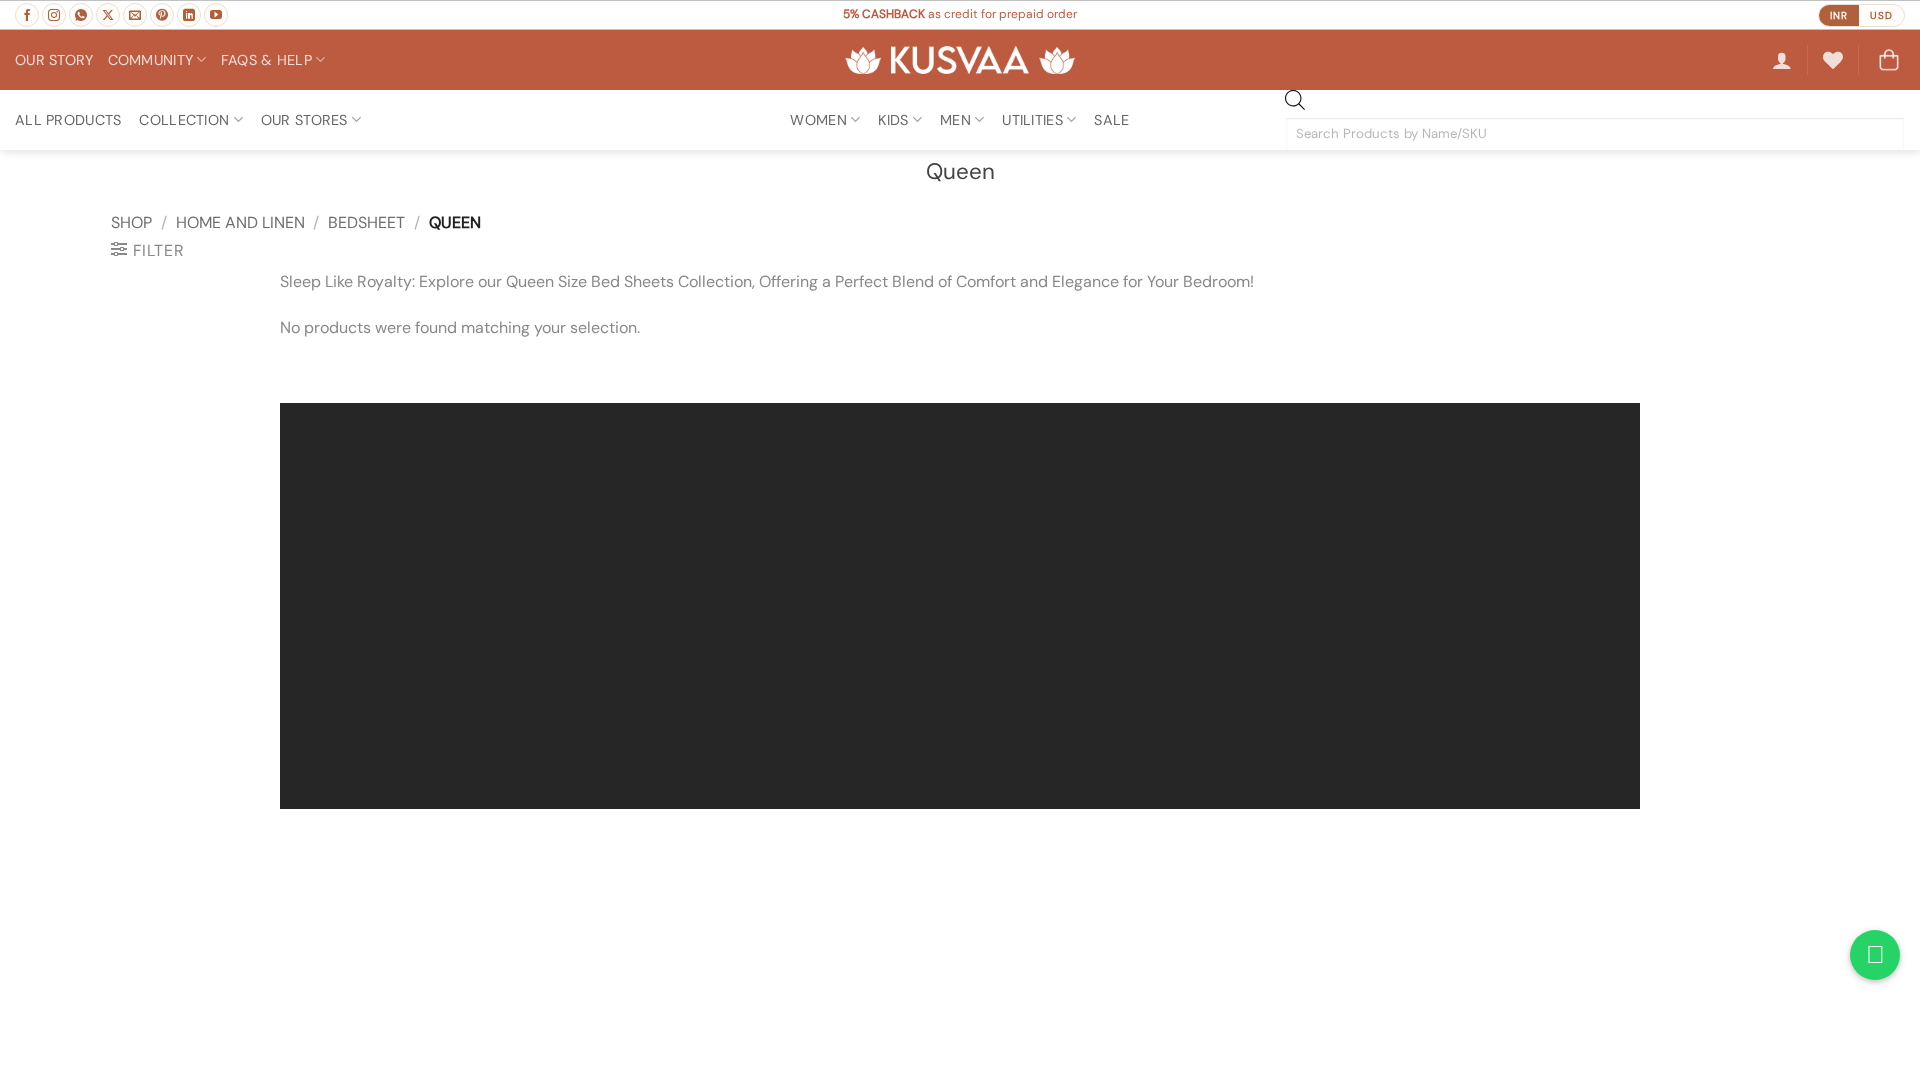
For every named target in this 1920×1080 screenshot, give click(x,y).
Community (151, 60)
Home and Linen (240, 222)
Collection (184, 120)
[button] (1782, 60)
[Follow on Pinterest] (162, 15)
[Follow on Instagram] (54, 15)
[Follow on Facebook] (27, 15)
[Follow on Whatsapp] (81, 15)
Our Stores (304, 120)
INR (1839, 15)
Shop (131, 222)
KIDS (893, 120)
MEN (955, 120)
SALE (1111, 120)
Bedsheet (366, 222)
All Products (68, 120)
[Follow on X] (108, 15)
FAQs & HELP (266, 60)
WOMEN (818, 120)
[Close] (299, 368)
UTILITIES (1032, 120)
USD (1881, 15)
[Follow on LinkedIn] (189, 15)
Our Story (54, 60)
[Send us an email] (135, 15)
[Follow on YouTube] (216, 15)
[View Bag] (1889, 60)
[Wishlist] (1833, 60)
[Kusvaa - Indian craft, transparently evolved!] (960, 60)
